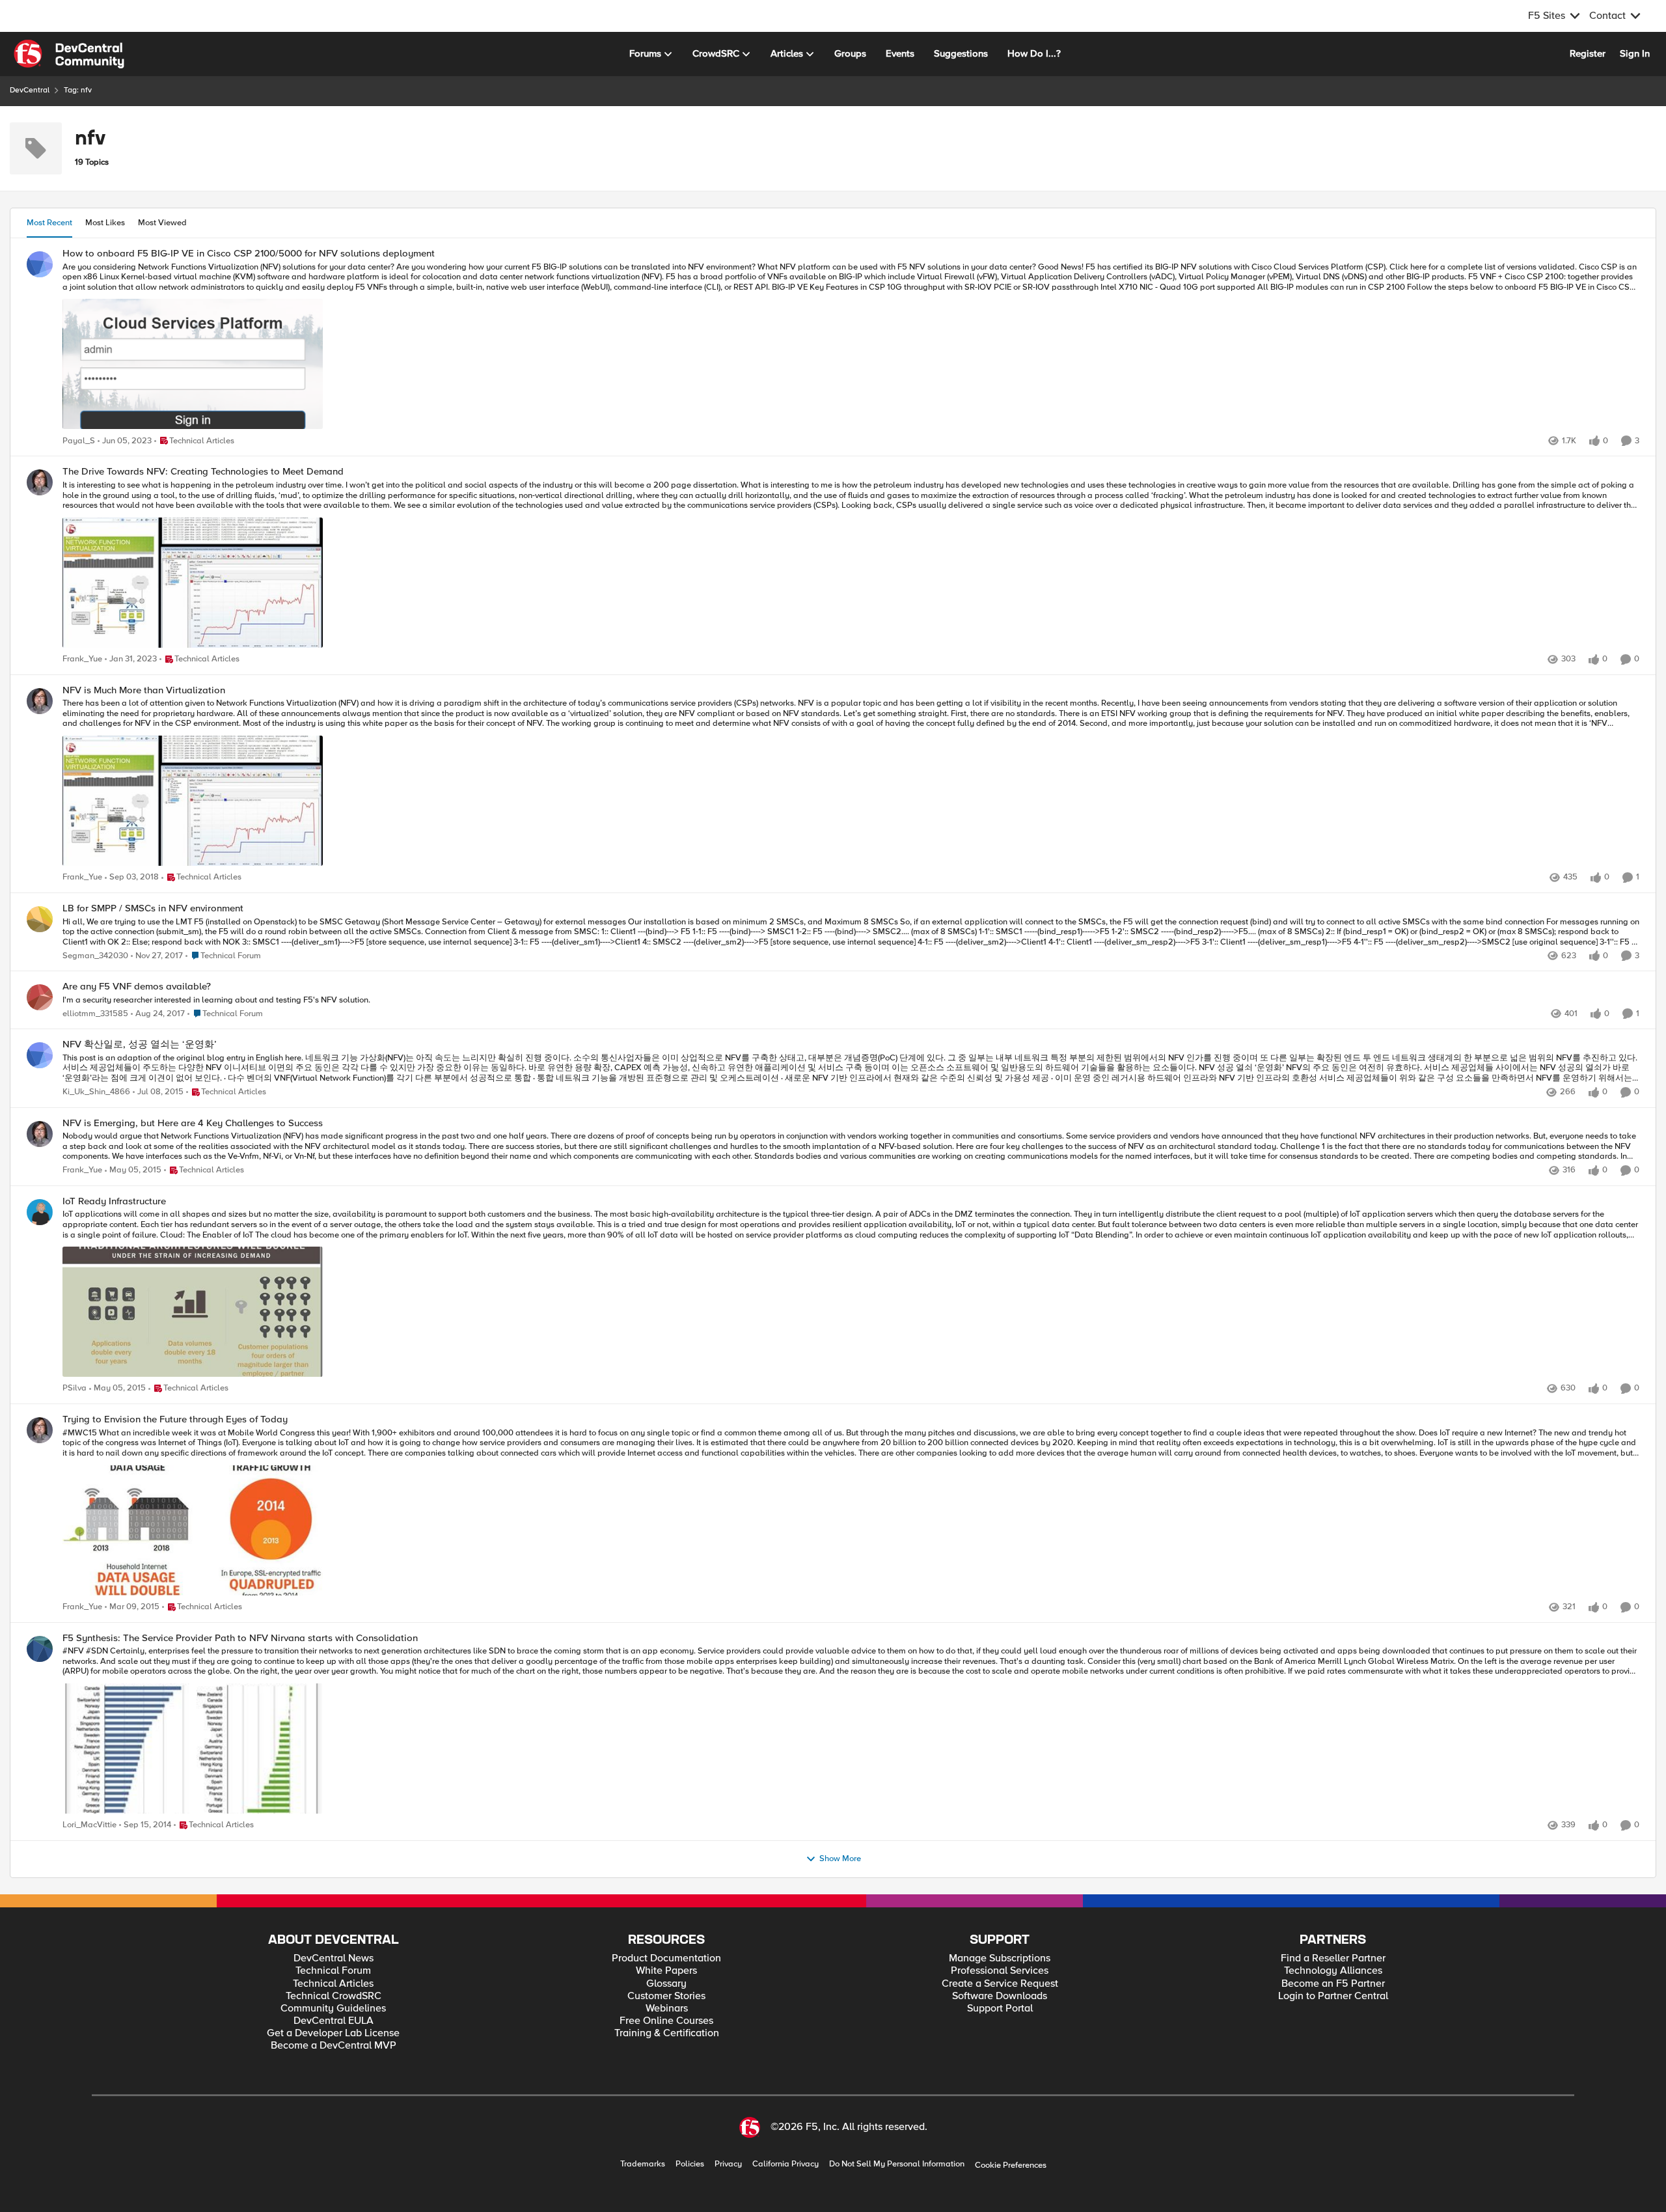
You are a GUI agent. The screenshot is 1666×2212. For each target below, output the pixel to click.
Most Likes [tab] (105, 223)
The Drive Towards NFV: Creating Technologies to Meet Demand (203, 472)
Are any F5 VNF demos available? (137, 987)
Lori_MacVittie (89, 1825)
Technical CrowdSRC (334, 1996)
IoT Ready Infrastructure (114, 1201)
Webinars (667, 2009)
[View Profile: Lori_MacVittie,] (40, 1649)
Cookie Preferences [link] (1011, 2165)
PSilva (75, 1388)
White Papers (666, 1971)
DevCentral (30, 90)
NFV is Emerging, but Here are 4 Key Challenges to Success (193, 1123)
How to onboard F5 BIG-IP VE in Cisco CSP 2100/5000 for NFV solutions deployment (249, 254)
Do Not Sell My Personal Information (897, 2164)
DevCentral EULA (334, 2021)
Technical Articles (333, 1984)
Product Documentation (666, 1958)
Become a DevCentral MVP (334, 2046)
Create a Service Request (1000, 1984)
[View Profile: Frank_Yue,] (40, 482)
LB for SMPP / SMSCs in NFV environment (153, 908)
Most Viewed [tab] (162, 223)
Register (1588, 53)
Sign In (1635, 53)
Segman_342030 (95, 956)
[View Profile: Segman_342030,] (40, 919)
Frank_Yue (82, 659)
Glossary (666, 1984)
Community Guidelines (333, 2009)
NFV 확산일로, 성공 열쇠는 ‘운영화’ (140, 1044)
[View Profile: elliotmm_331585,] (40, 997)
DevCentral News (334, 1958)
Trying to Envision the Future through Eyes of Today (175, 1419)
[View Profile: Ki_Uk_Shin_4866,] (40, 1055)
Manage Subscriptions (1000, 1958)
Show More (840, 1859)
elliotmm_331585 (95, 1014)
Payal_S (79, 441)
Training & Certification (667, 2033)
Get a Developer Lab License (333, 2033)
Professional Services (1000, 1971)
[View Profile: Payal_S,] (40, 264)
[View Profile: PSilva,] (40, 1212)
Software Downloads (1000, 1996)
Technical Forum (333, 1971)
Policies (690, 2164)
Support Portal (1000, 2009)
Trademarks (643, 2164)
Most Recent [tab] (49, 223)
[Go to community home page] (69, 54)
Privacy (728, 2164)
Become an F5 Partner (1333, 1984)
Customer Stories (666, 1996)
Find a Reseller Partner (1333, 1958)
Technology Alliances (1333, 1971)
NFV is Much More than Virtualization (144, 690)
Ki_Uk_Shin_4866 (96, 1092)
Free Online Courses (666, 2021)
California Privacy (785, 2164)
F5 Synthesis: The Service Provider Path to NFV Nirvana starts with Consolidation (240, 1638)
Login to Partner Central (1333, 1996)
